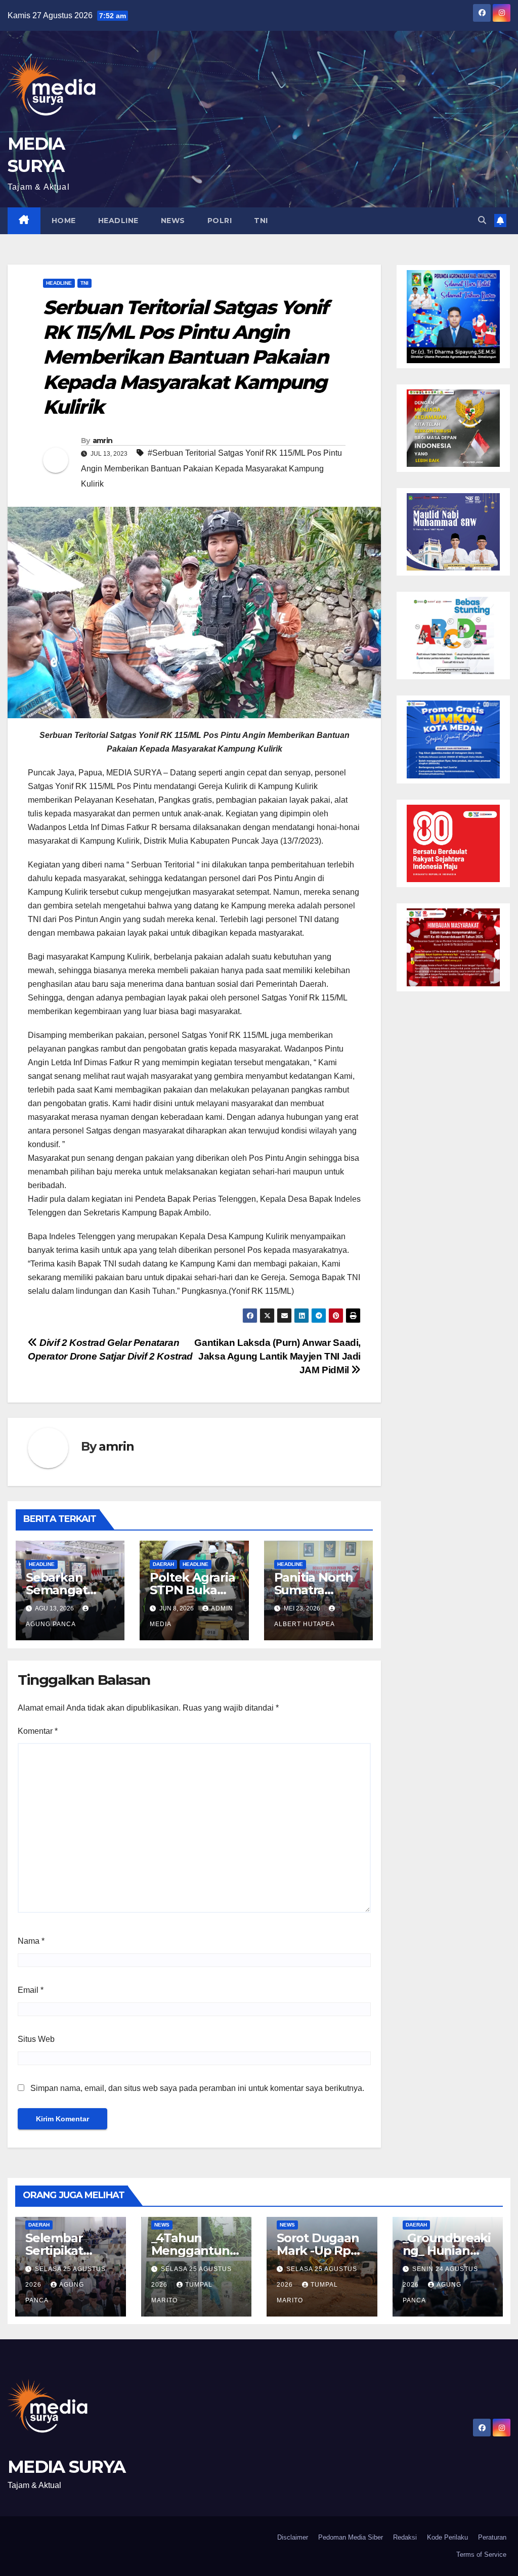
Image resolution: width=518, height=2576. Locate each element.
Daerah (163, 1564)
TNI (261, 221)
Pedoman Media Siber (351, 2537)
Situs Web (36, 2039)
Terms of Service (481, 2555)
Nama (31, 1941)
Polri (220, 221)
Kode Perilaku (447, 2537)
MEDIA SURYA (66, 2467)
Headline (118, 221)
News (173, 221)
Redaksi (405, 2537)
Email (31, 1990)
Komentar (38, 1731)
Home (64, 221)
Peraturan (492, 2537)
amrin (103, 441)
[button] (482, 220)
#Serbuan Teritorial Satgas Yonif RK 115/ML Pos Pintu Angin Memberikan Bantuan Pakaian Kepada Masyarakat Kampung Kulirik (211, 468)
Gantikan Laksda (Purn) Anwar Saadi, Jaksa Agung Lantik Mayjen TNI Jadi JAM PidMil (277, 1356)
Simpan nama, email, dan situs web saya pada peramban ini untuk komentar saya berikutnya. (197, 2088)
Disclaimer (293, 2537)
